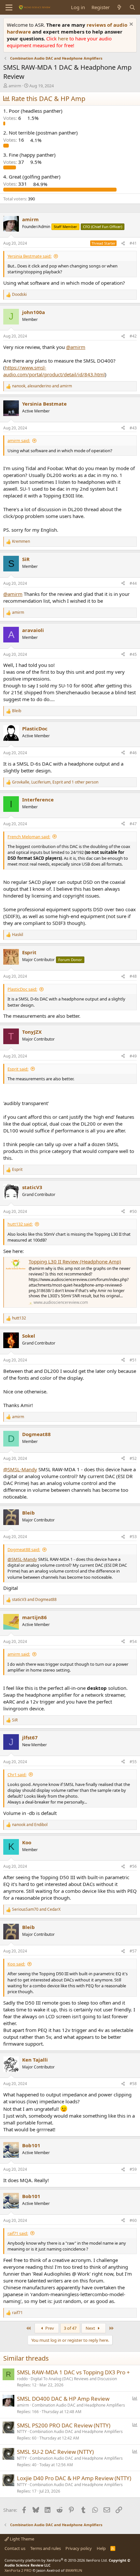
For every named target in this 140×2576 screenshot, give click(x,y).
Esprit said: (18, 1069)
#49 (133, 1056)
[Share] (123, 244)
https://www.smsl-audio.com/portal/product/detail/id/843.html (54, 371)
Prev (49, 2328)
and (34, 1600)
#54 (133, 1641)
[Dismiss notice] (130, 25)
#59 (133, 2169)
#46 (133, 753)
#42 (133, 336)
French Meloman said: (29, 837)
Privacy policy (79, 2548)
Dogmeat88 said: (24, 1549)
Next (91, 2328)
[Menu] (9, 7)
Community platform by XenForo (56, 2560)
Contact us (15, 2548)
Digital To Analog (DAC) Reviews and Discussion (74, 2379)
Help (101, 2548)
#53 (133, 1537)
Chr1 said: (17, 1775)
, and (42, 386)
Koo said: (16, 1964)
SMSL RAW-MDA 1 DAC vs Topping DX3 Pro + (73, 2372)
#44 (133, 583)
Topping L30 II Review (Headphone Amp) (75, 1261)
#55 (133, 1762)
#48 (133, 976)
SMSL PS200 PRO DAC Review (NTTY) (64, 2425)
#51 (133, 1360)
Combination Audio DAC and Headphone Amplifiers (78, 2405)
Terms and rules (46, 2548)
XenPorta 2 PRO (18, 2570)
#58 (133, 2084)
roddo (22, 2379)
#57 (133, 1951)
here (64, 38)
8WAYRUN (74, 2570)
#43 (133, 428)
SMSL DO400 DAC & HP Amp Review (63, 2399)
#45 (133, 654)
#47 (133, 824)
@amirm (76, 347)
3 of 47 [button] (70, 2328)
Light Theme (21, 2539)
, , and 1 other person (55, 782)
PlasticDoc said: (22, 989)
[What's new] (119, 7)
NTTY (22, 2432)
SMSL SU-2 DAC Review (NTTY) (55, 2452)
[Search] (132, 7)
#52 (133, 1458)
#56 (133, 1866)
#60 (133, 2220)
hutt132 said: (20, 1224)
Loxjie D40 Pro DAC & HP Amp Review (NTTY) (74, 2478)
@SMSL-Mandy (20, 1469)
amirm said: (19, 440)
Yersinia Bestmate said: (29, 256)
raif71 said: (18, 2233)
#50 (133, 1211)
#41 (133, 243)
